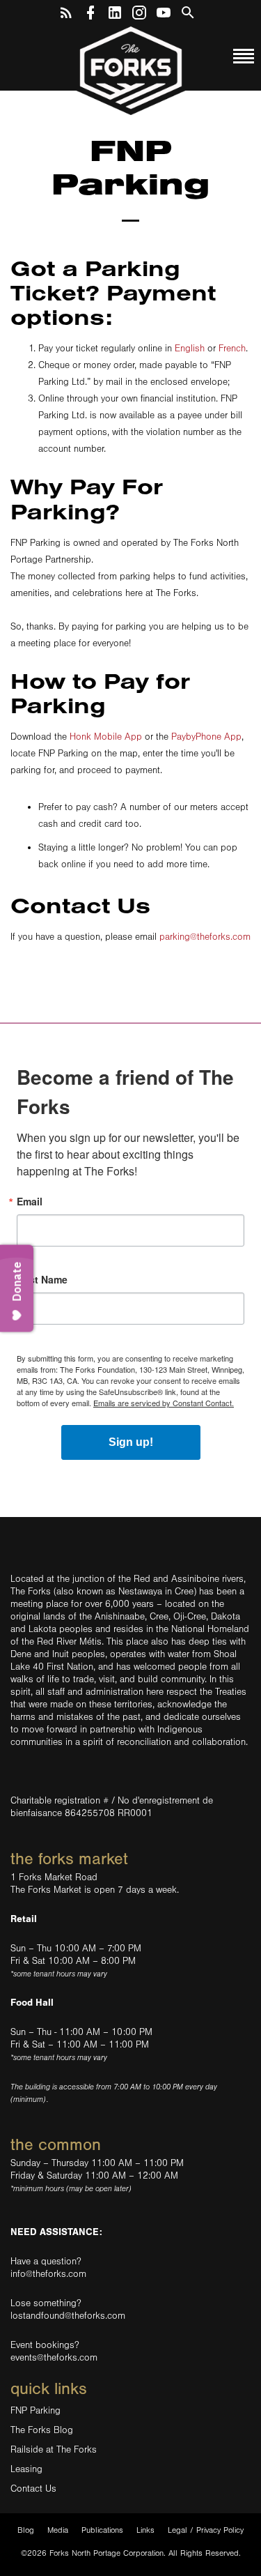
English (190, 349)
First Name (42, 1279)
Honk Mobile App (106, 737)
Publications (102, 2530)
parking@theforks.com (205, 937)
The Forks (131, 70)
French (232, 349)
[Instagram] (139, 10)
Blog (26, 2530)
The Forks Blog (42, 2430)
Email (30, 1201)
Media (58, 2530)
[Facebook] (90, 10)
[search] (188, 10)
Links (145, 2530)
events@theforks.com (54, 2358)
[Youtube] (164, 10)
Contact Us (33, 2489)
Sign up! (131, 1442)
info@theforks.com (48, 2274)
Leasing (26, 2469)
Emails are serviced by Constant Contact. (164, 1403)
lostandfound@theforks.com (68, 2316)
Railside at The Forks (54, 2450)
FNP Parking (35, 2411)
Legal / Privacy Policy (206, 2530)
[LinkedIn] (115, 10)
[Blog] (66, 10)
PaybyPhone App (206, 737)
